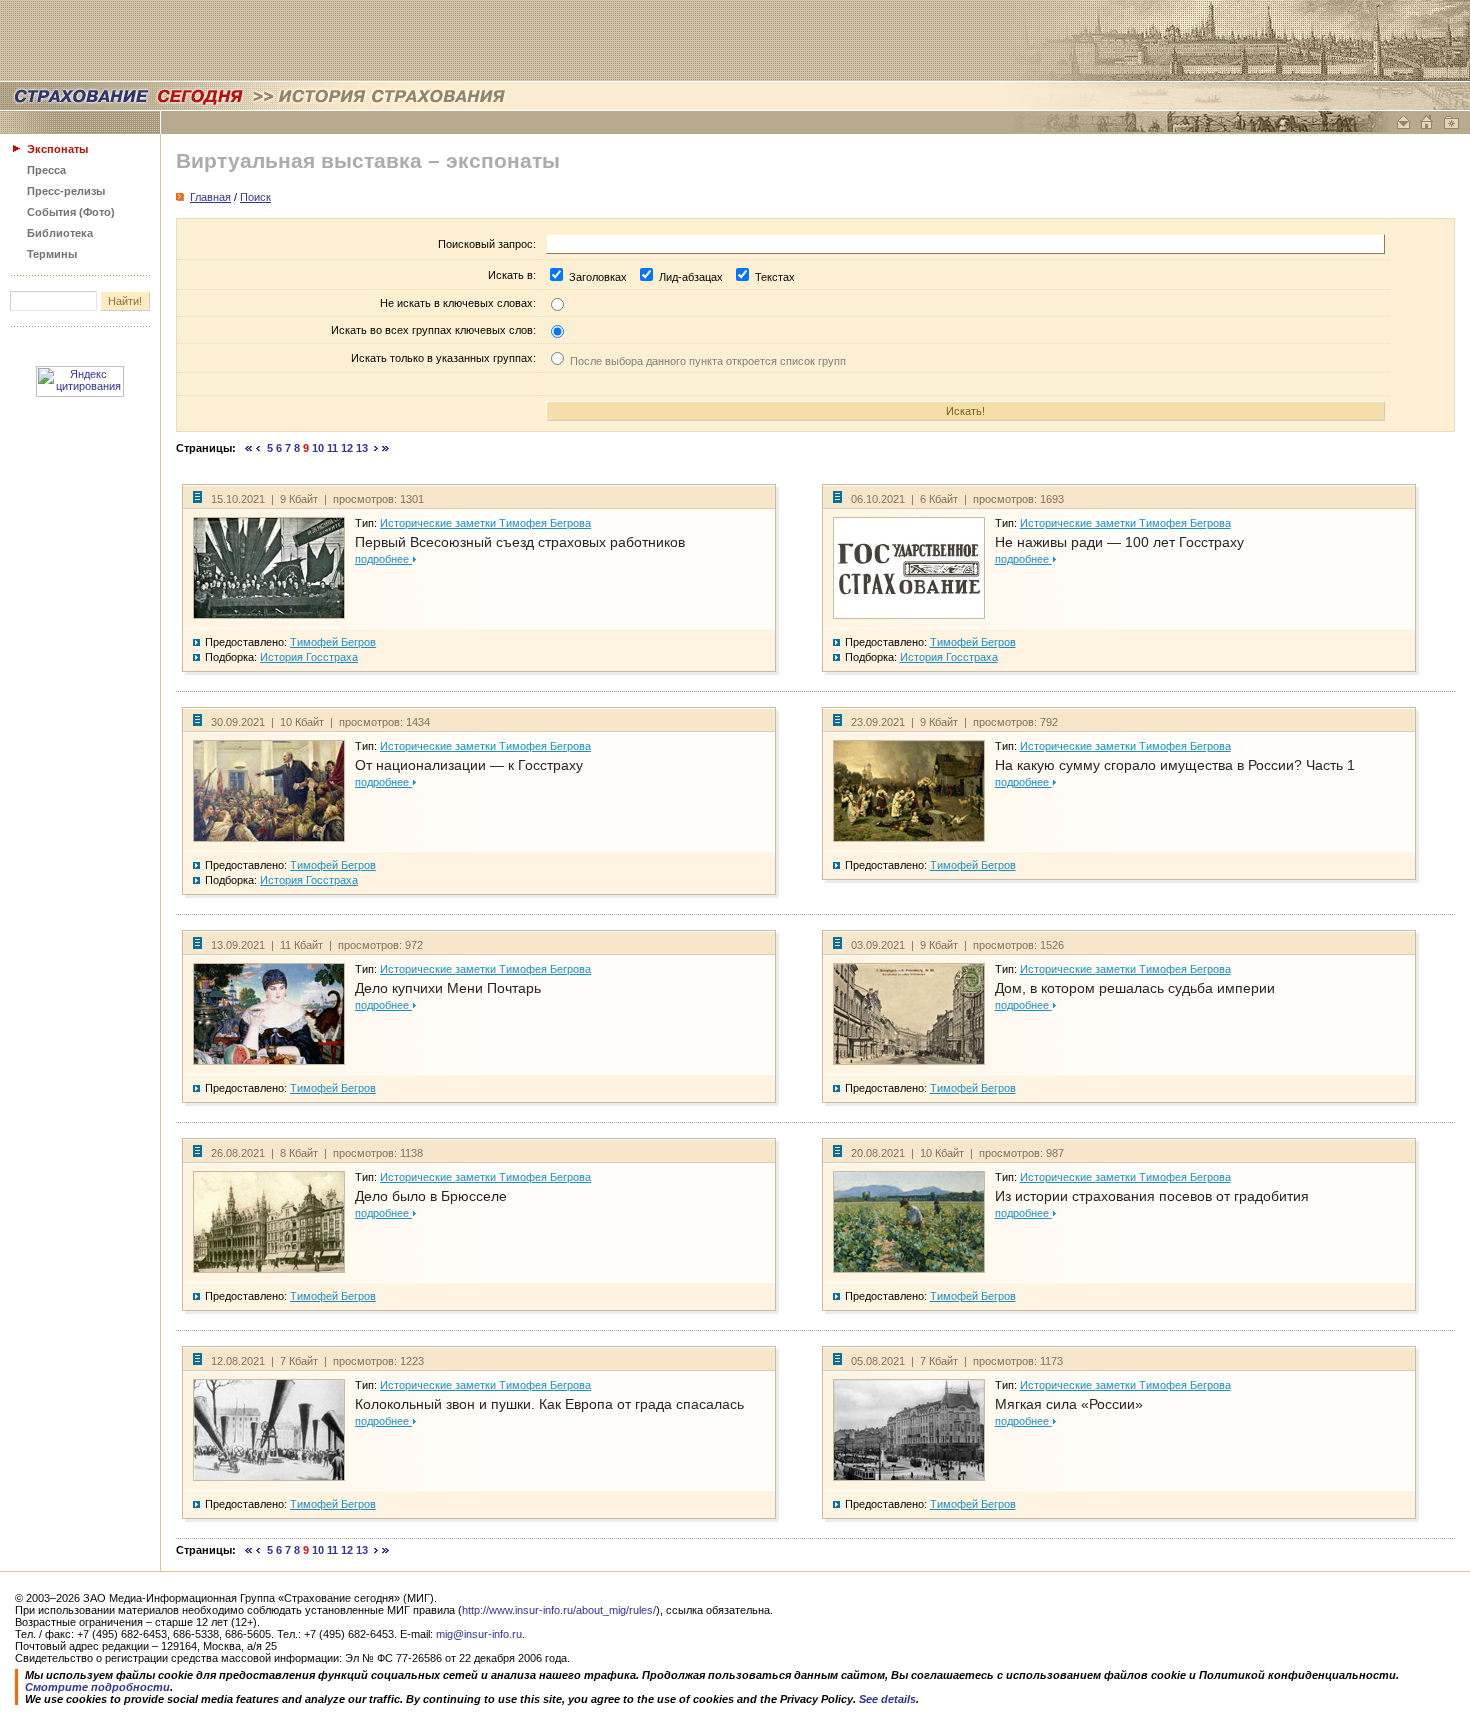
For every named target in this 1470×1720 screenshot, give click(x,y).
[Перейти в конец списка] (386, 448)
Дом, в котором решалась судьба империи (1135, 988)
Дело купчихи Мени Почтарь (448, 988)
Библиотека (60, 233)
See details (887, 1699)
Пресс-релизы (66, 191)
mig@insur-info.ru (479, 1634)
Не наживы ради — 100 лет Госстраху (1119, 542)
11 (332, 448)
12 (347, 448)
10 (318, 448)
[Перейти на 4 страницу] (258, 448)
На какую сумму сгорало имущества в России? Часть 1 (1175, 765)
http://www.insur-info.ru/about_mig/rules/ (559, 1610)
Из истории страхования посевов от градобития (1152, 1196)
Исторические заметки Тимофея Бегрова (485, 523)
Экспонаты (57, 149)
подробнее (383, 559)
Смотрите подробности (97, 1687)
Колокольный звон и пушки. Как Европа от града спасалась (549, 1404)
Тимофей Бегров (333, 642)
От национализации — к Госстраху (469, 765)
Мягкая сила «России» (1069, 1404)
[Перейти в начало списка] (249, 448)
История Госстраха (309, 657)
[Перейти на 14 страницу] (376, 448)
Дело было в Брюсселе (431, 1196)
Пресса (46, 170)
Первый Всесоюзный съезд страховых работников (520, 542)
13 (362, 448)
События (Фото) (71, 212)
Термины (52, 254)
